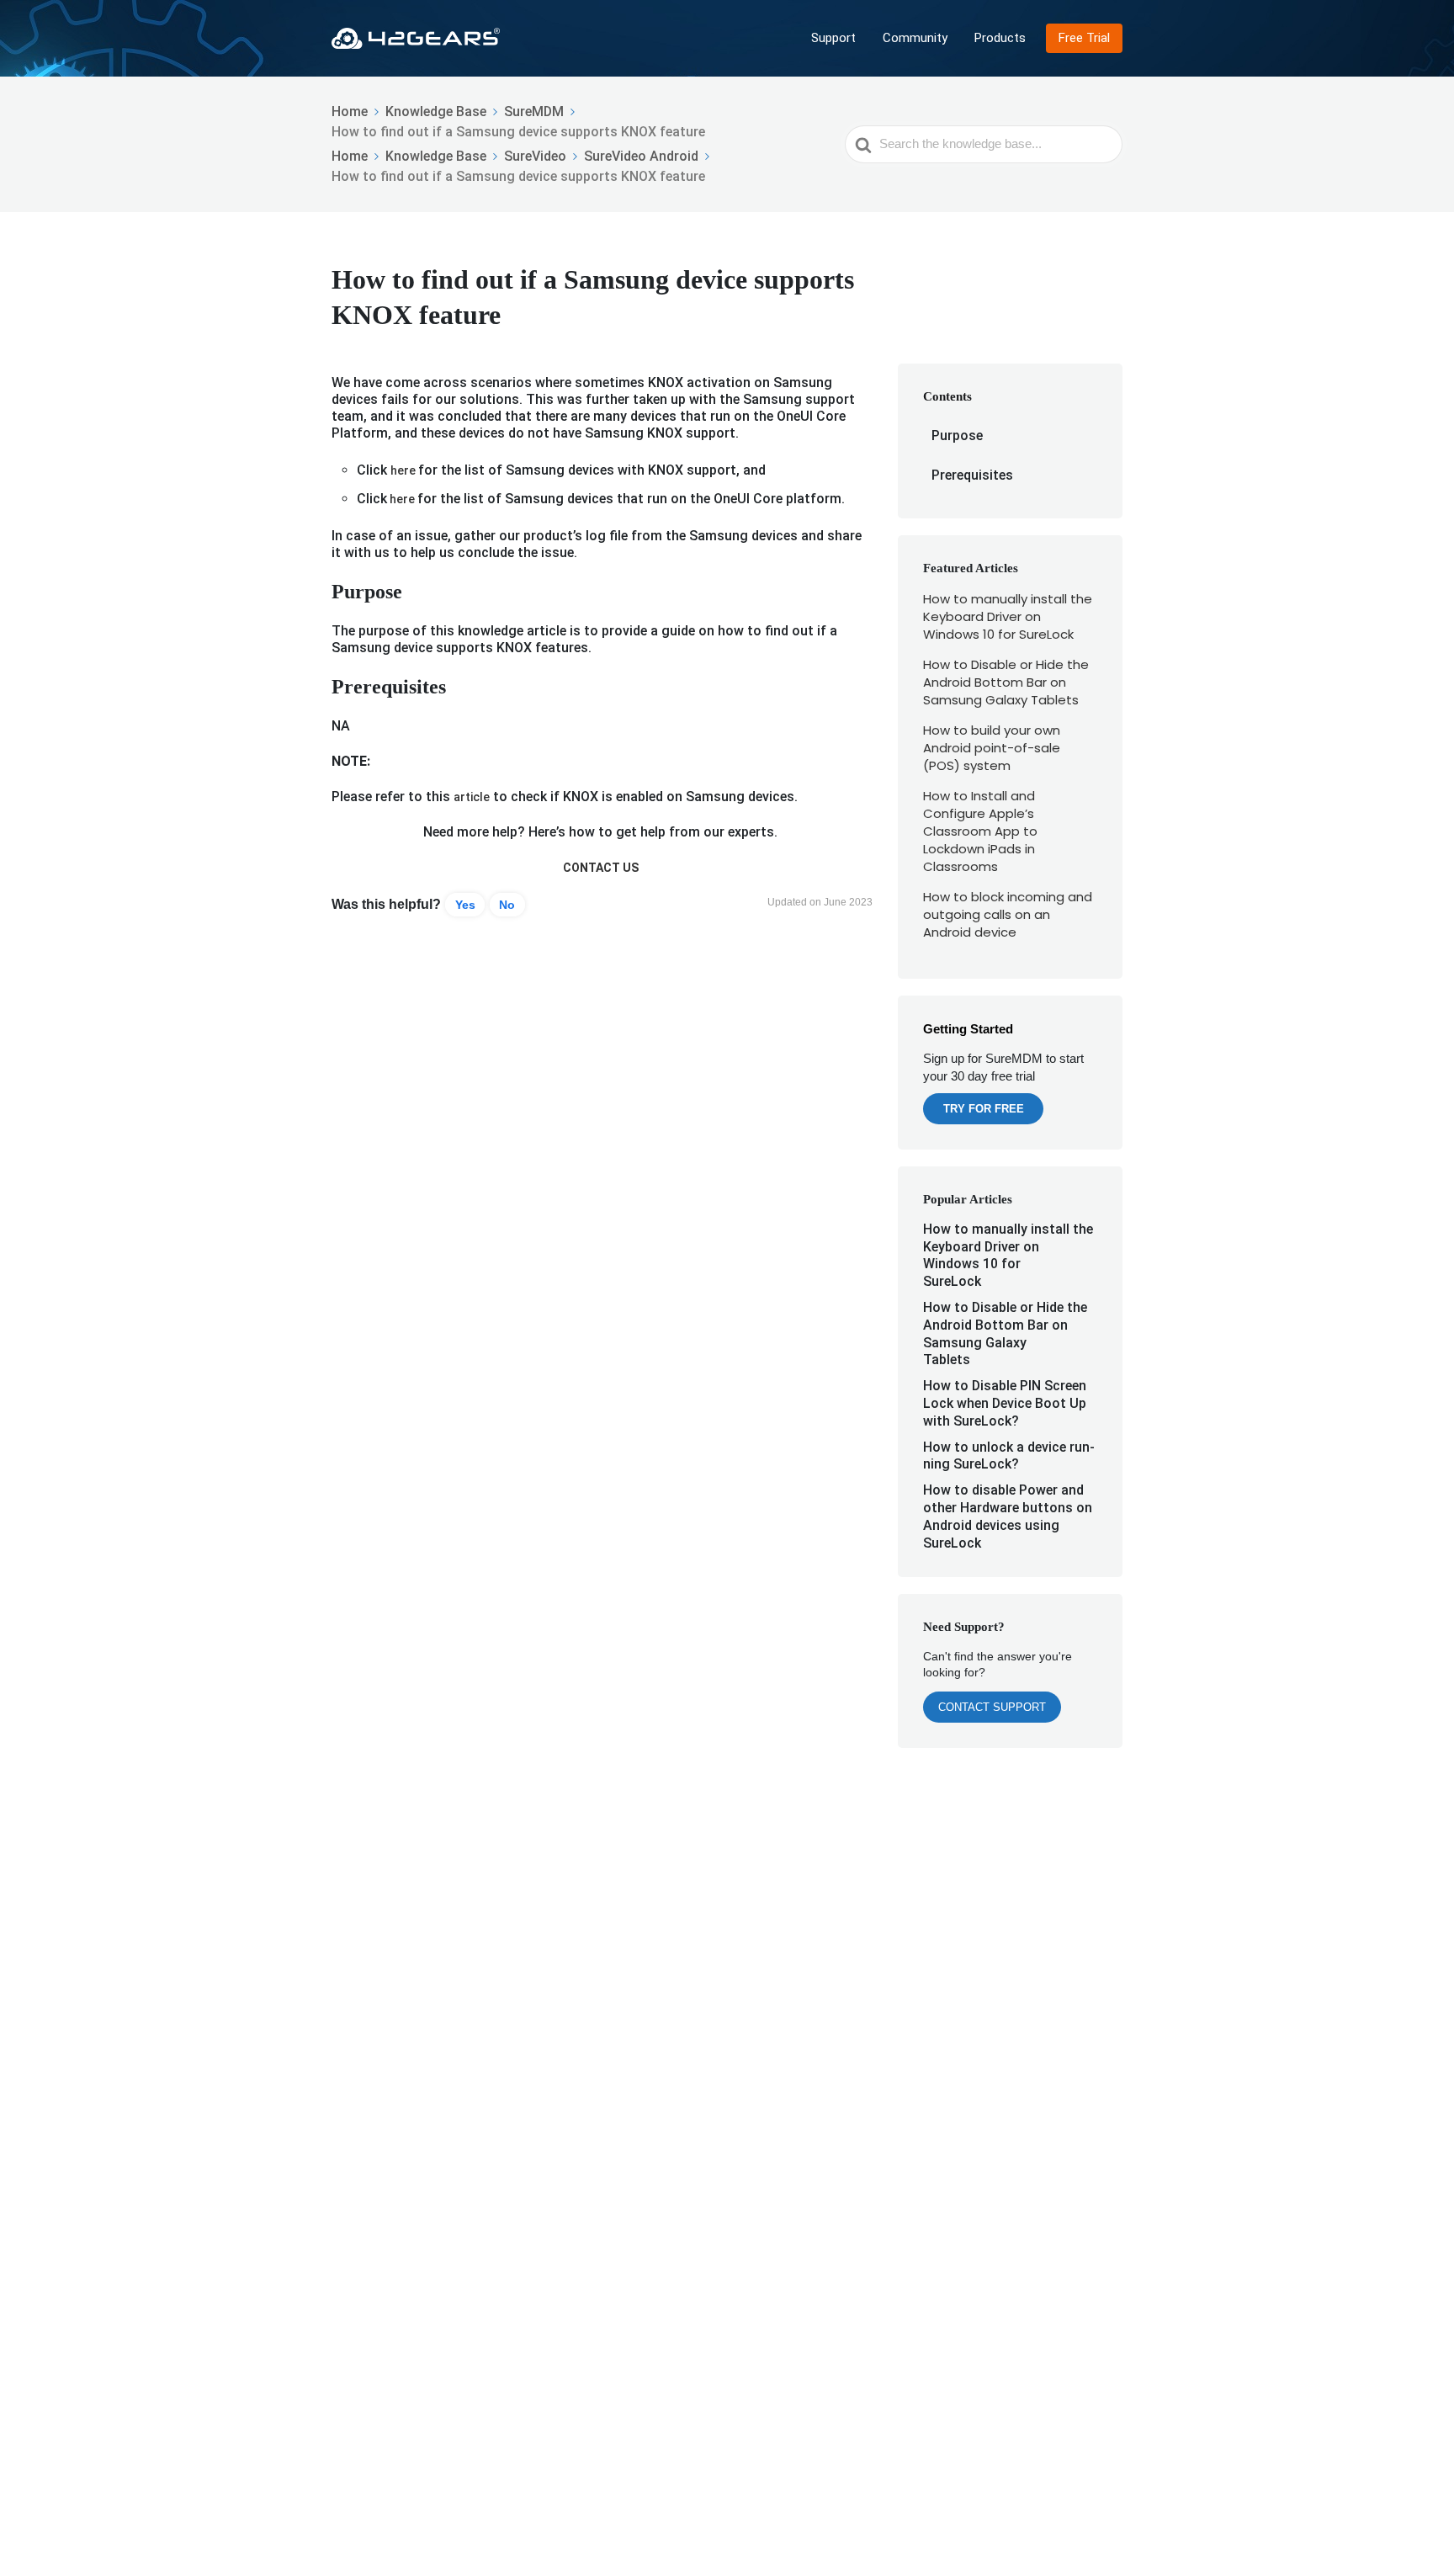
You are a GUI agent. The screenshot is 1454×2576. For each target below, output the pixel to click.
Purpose (957, 436)
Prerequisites (972, 475)
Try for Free (984, 1109)
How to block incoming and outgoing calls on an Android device (1008, 914)
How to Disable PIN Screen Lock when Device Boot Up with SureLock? (1005, 1403)
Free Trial (1084, 38)
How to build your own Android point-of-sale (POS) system (992, 748)
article (472, 797)
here (404, 470)
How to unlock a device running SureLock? (1009, 1456)
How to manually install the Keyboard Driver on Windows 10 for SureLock (1008, 616)
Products (1000, 38)
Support (833, 38)
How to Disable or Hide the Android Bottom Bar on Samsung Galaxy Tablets (1006, 682)
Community (915, 38)
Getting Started (968, 1029)
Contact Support (992, 1707)
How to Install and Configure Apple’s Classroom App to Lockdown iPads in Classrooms (980, 831)
